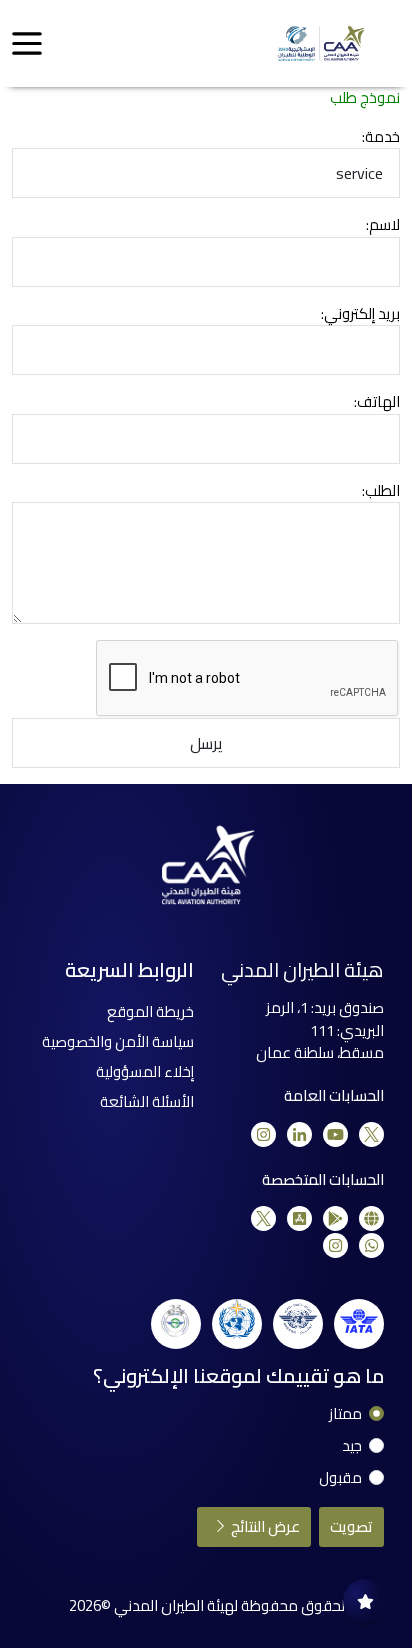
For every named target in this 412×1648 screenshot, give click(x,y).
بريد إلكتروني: (360, 314)
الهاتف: (377, 402)
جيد (352, 1446)
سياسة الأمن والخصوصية (118, 1041)
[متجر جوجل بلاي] (335, 1218)
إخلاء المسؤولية (145, 1071)
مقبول (340, 1478)
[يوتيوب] (335, 1134)
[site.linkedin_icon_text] (299, 1134)
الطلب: (381, 491)
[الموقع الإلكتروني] (371, 1218)
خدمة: (381, 137)
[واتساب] (371, 1245)
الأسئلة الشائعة (147, 1101)
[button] (27, 44)
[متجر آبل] (299, 1218)
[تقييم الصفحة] (365, 1601)
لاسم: (383, 225)
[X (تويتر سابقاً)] (371, 1134)
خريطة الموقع (150, 1011)
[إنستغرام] (263, 1134)
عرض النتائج (264, 1526)
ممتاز (345, 1414)
